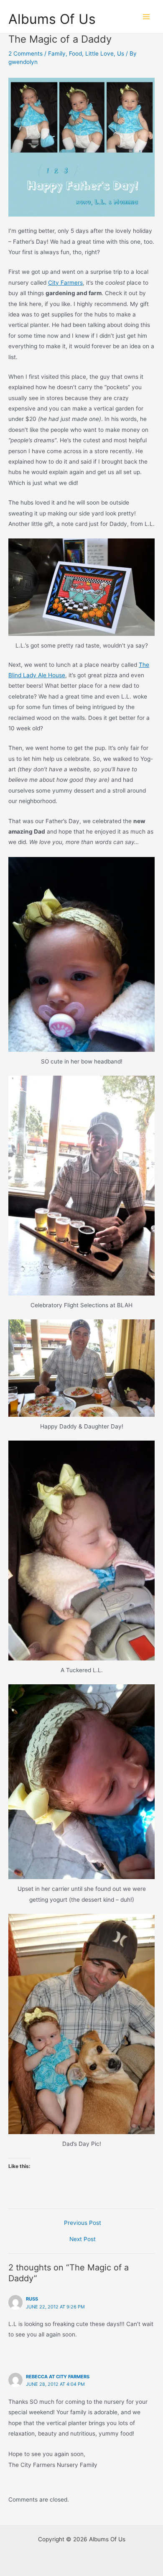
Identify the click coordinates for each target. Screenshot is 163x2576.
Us (121, 54)
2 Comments (25, 54)
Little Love (99, 54)
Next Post (83, 2239)
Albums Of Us (52, 19)
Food (75, 54)
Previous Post (83, 2223)
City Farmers (65, 283)
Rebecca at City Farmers (58, 2377)
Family (57, 54)
